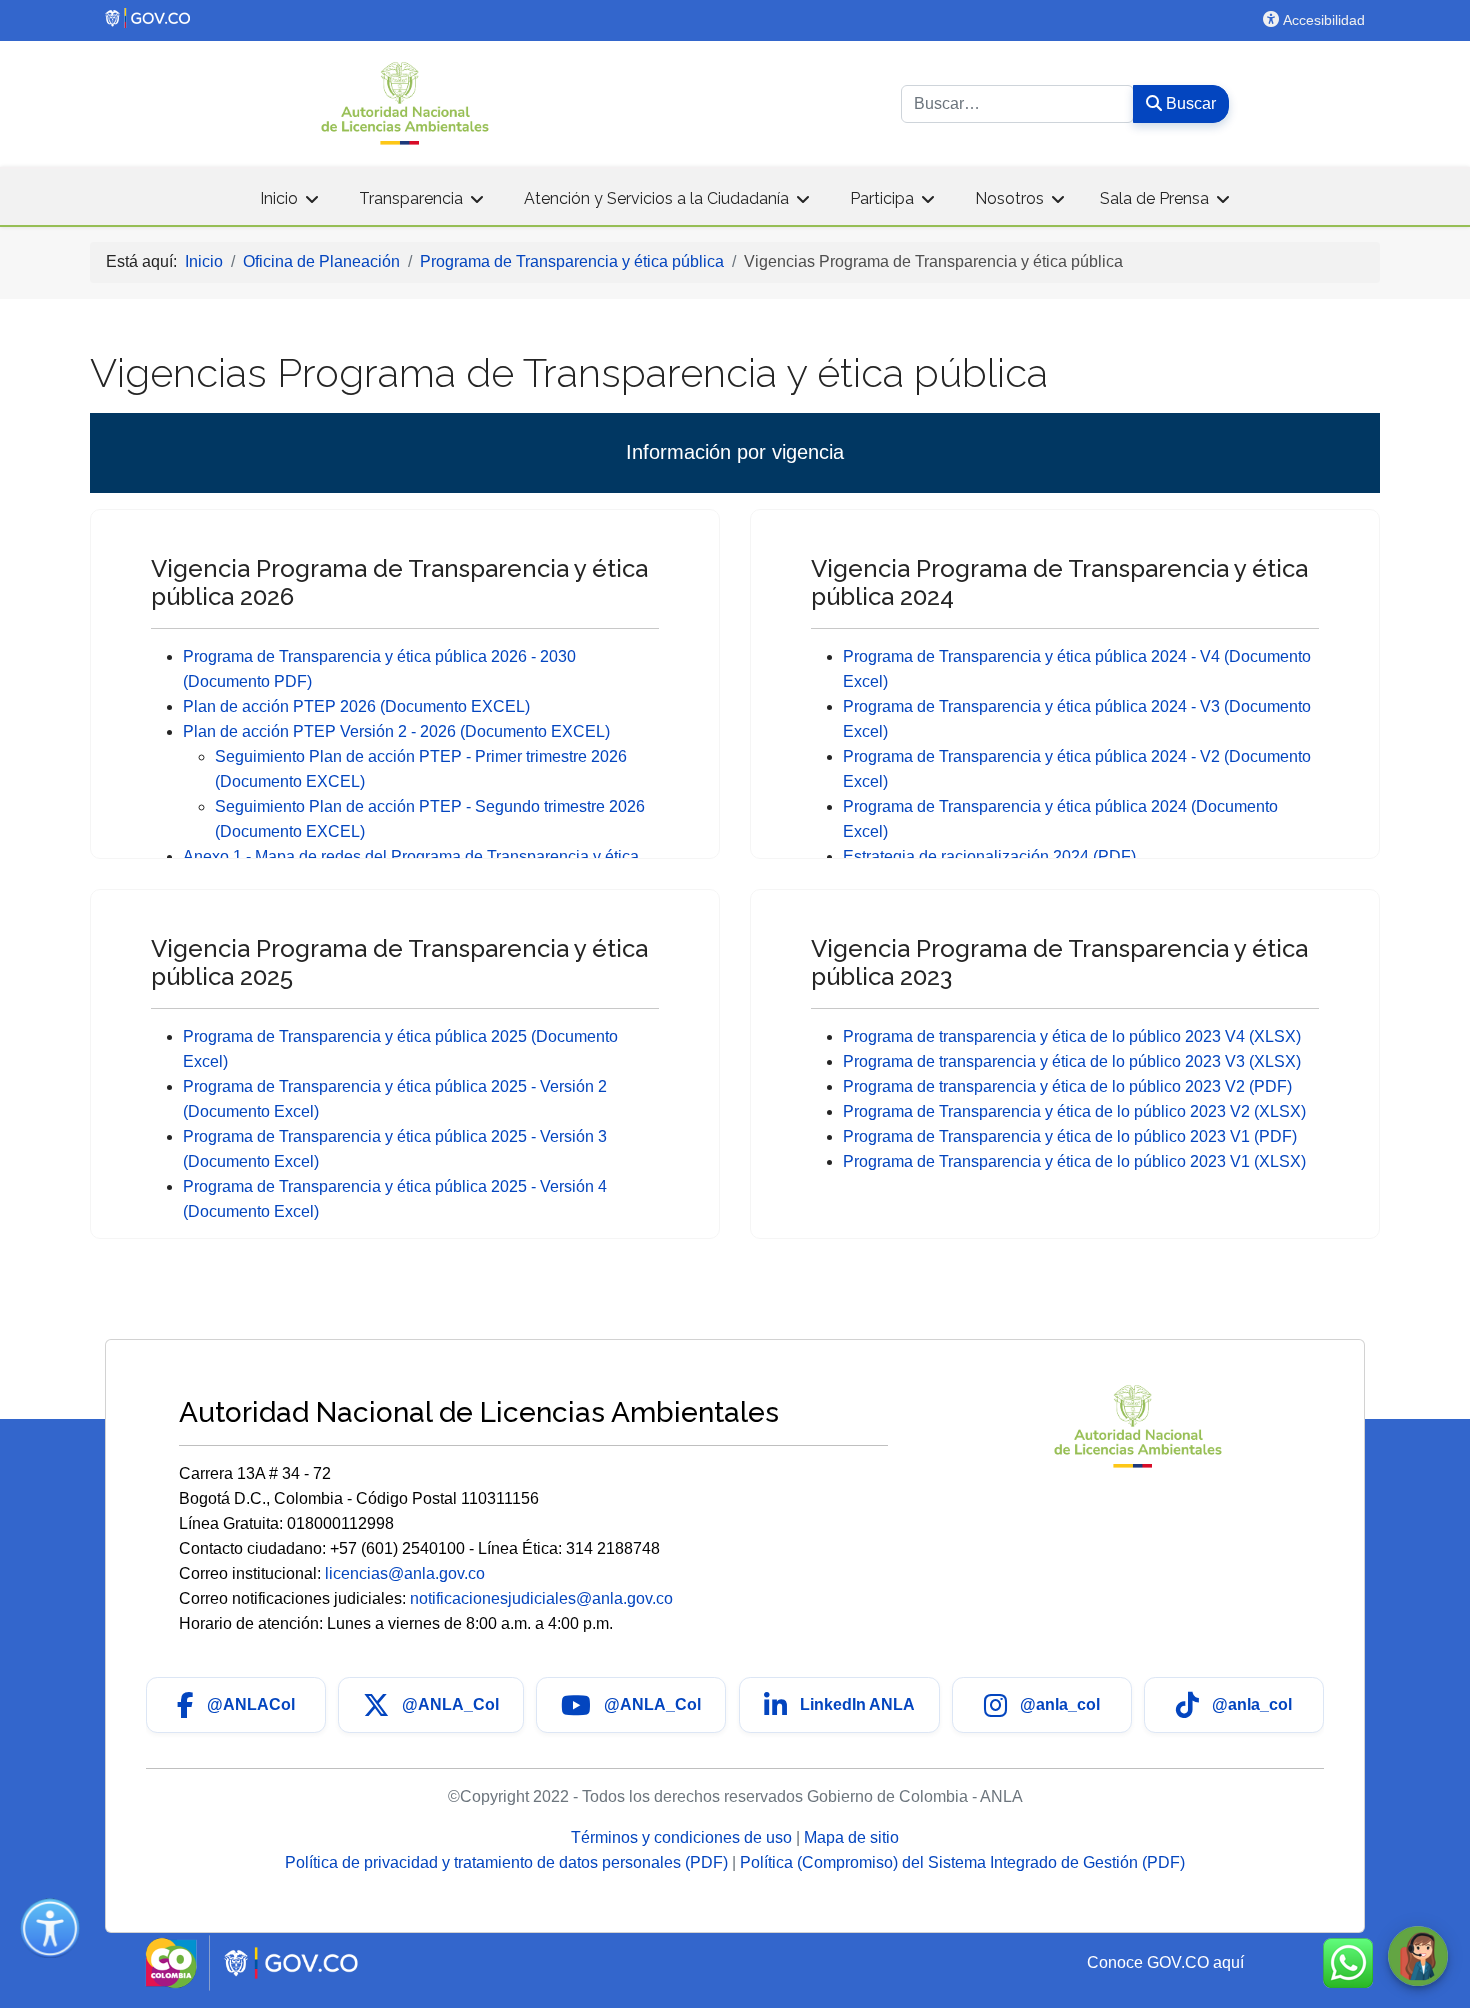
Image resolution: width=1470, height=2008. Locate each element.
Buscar (1189, 103)
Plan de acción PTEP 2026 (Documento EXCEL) (356, 706)
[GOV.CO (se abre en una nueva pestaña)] (520, 18)
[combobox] (1017, 104)
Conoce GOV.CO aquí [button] (1165, 1962)
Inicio (279, 198)
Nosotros (1009, 198)
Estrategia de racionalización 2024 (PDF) (989, 856)
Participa (882, 198)
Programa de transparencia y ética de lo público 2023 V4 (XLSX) (1072, 1036)
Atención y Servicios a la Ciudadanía (656, 198)
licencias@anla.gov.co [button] (405, 1573)
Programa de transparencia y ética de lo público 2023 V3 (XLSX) (1072, 1061)
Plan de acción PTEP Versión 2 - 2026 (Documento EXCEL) (396, 731)
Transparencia (411, 198)
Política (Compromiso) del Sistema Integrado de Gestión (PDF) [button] (962, 1862)
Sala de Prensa (1154, 198)
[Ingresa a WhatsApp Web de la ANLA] (1348, 1963)
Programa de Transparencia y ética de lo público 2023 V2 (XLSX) (1074, 1111)
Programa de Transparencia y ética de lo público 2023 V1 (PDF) (1070, 1136)
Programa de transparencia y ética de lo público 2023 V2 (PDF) (1067, 1086)
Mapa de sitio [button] (851, 1837)
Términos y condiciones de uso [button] (683, 1837)
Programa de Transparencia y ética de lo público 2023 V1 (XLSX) (1074, 1161)
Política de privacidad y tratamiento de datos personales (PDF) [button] (508, 1862)
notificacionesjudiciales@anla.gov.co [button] (541, 1598)
